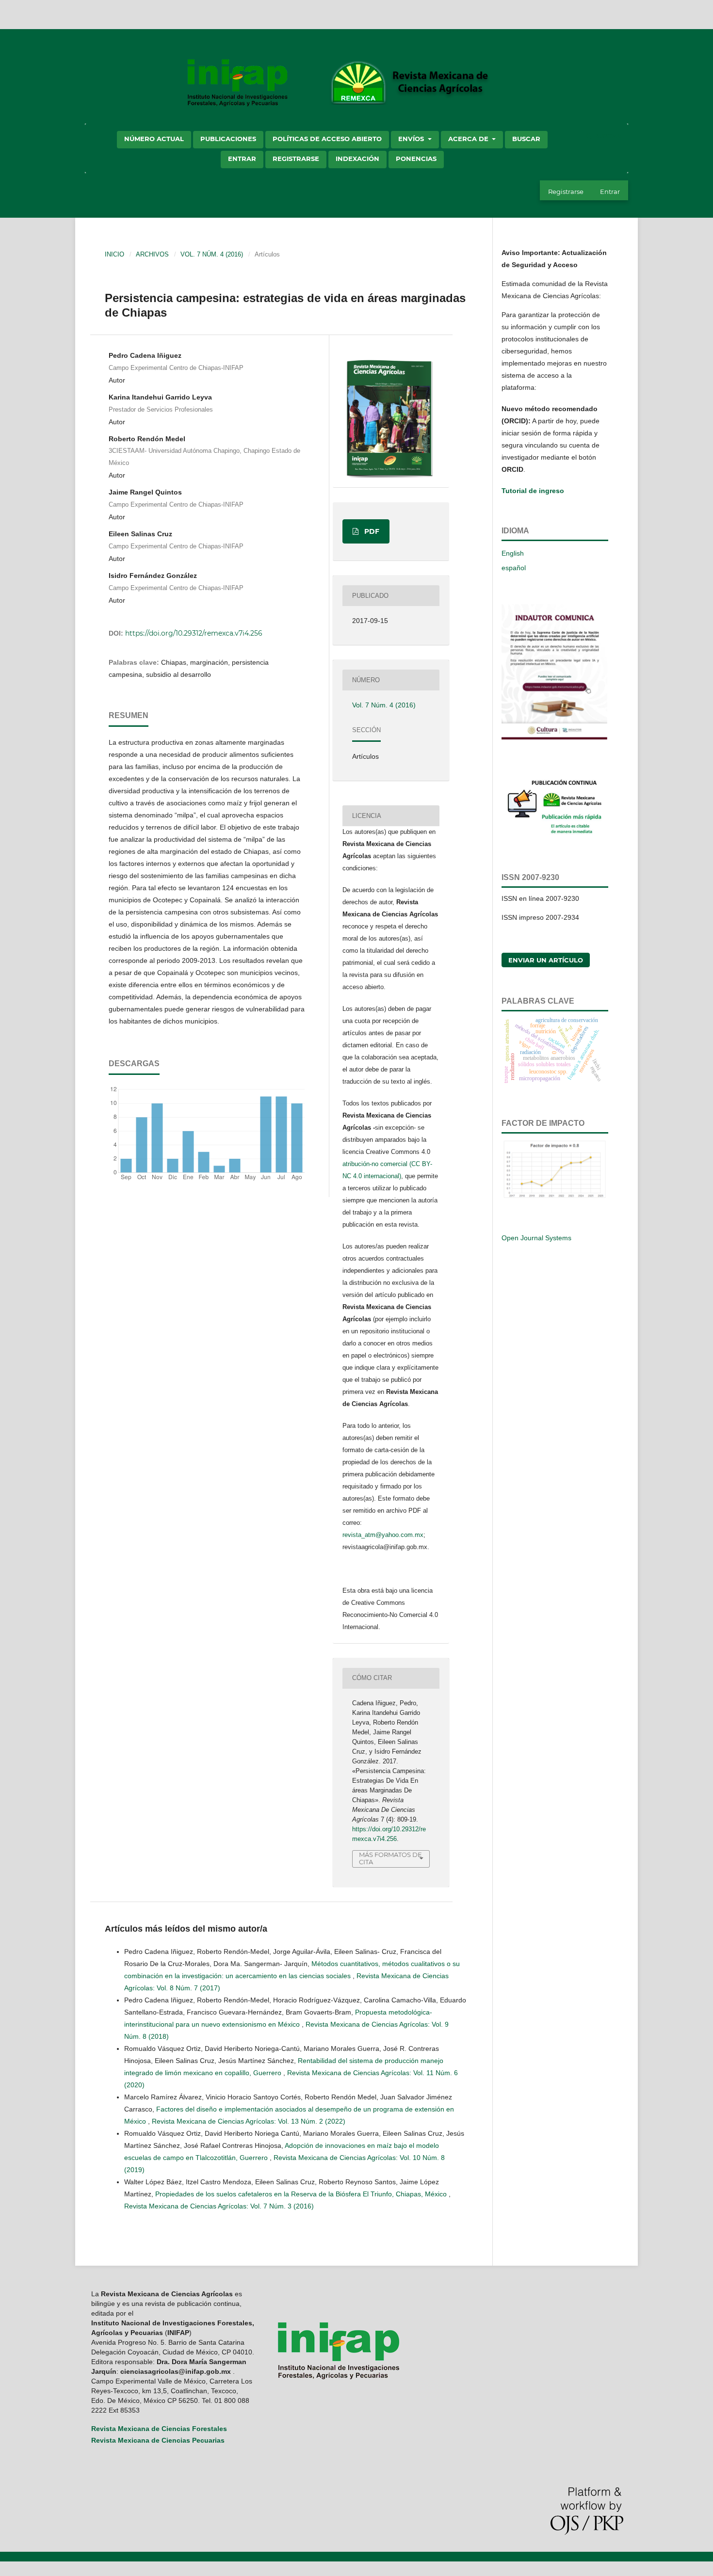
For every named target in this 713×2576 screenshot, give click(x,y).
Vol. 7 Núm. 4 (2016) (212, 254)
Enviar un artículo (546, 960)
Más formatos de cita (390, 1858)
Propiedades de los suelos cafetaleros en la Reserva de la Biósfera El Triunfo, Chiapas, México (302, 2194)
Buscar (526, 139)
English (513, 553)
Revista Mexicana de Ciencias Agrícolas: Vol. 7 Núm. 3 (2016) (219, 2206)
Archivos (152, 254)
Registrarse (296, 159)
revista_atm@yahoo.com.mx (383, 1535)
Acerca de (469, 139)
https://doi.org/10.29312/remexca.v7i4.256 (194, 633)
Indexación (357, 159)
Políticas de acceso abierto (327, 139)
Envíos (412, 139)
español (514, 568)
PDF (371, 531)
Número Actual (154, 139)
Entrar (242, 159)
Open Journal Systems (536, 1238)
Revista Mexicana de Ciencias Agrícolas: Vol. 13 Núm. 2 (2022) (249, 2121)
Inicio (114, 254)
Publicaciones (228, 139)
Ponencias (416, 159)
